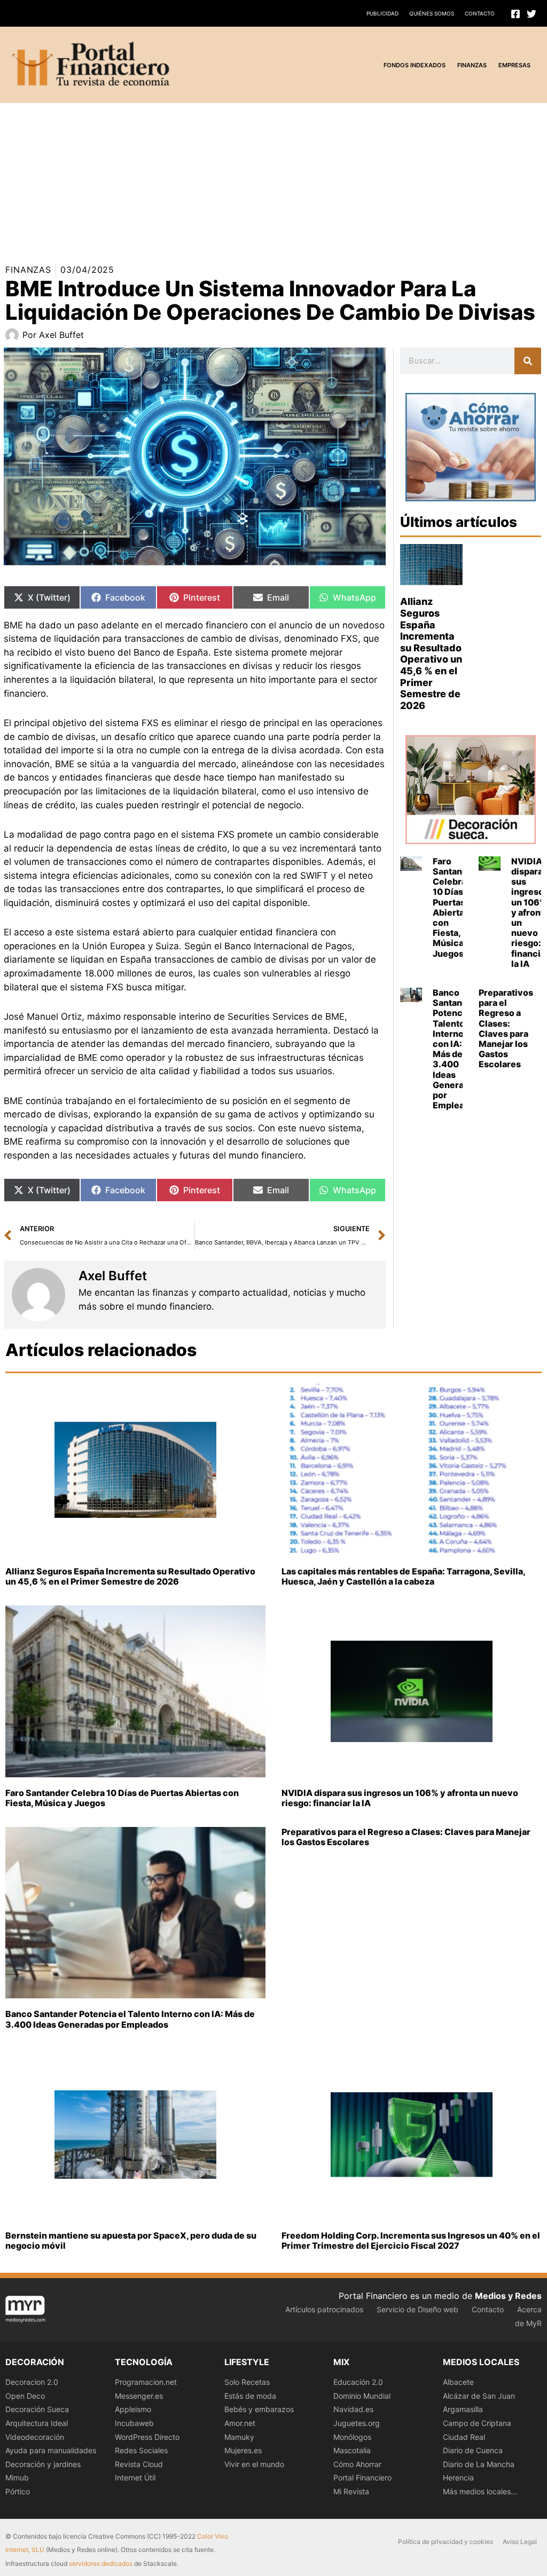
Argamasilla (463, 2409)
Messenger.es (139, 2396)
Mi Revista (351, 2491)
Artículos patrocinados (324, 2309)
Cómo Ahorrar (357, 2464)
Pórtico (18, 2491)
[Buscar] (528, 361)
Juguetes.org (357, 2423)
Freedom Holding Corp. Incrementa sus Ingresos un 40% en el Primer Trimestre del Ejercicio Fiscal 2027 (411, 2240)
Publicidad (382, 13)
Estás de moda (250, 2396)
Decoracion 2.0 (32, 2382)
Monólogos (352, 2437)
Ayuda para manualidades (51, 2450)
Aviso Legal (520, 2542)
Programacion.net (146, 2382)
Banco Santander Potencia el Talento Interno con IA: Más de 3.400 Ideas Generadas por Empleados (456, 1049)
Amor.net (240, 2423)
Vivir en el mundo (254, 2464)
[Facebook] (515, 14)
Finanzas (28, 270)
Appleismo (133, 2409)
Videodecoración (35, 2437)
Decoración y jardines (43, 2464)
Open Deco (25, 2396)
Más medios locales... (480, 2491)
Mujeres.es (243, 2450)
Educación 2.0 (358, 2382)
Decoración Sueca (37, 2409)
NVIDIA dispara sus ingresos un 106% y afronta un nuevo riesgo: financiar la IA (400, 1798)
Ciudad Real (464, 2437)
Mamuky (239, 2437)
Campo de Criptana (477, 2423)
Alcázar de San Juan (479, 2396)
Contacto (480, 13)
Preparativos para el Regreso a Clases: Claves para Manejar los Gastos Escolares (506, 1028)
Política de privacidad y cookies (446, 2542)
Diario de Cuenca (473, 2450)
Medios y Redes (508, 2296)
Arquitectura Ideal (37, 2423)
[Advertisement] (273, 178)
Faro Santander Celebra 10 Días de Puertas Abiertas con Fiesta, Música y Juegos (455, 907)
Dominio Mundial (362, 2396)
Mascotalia (352, 2450)
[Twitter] (532, 14)
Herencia (458, 2477)
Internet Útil (135, 2477)
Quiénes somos (432, 13)
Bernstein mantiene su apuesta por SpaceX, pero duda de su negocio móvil (131, 2240)
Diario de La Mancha (479, 2464)
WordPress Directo (147, 2437)
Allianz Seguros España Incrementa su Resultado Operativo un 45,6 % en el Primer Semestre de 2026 (431, 653)
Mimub (17, 2477)
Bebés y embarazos (259, 2409)
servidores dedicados (101, 2563)
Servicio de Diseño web (417, 2309)
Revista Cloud (139, 2464)
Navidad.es (353, 2409)
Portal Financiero (362, 2477)
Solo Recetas (247, 2382)
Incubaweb (134, 2423)
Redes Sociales (141, 2450)
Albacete (458, 2382)
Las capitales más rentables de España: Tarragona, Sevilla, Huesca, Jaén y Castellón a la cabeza (403, 1576)
